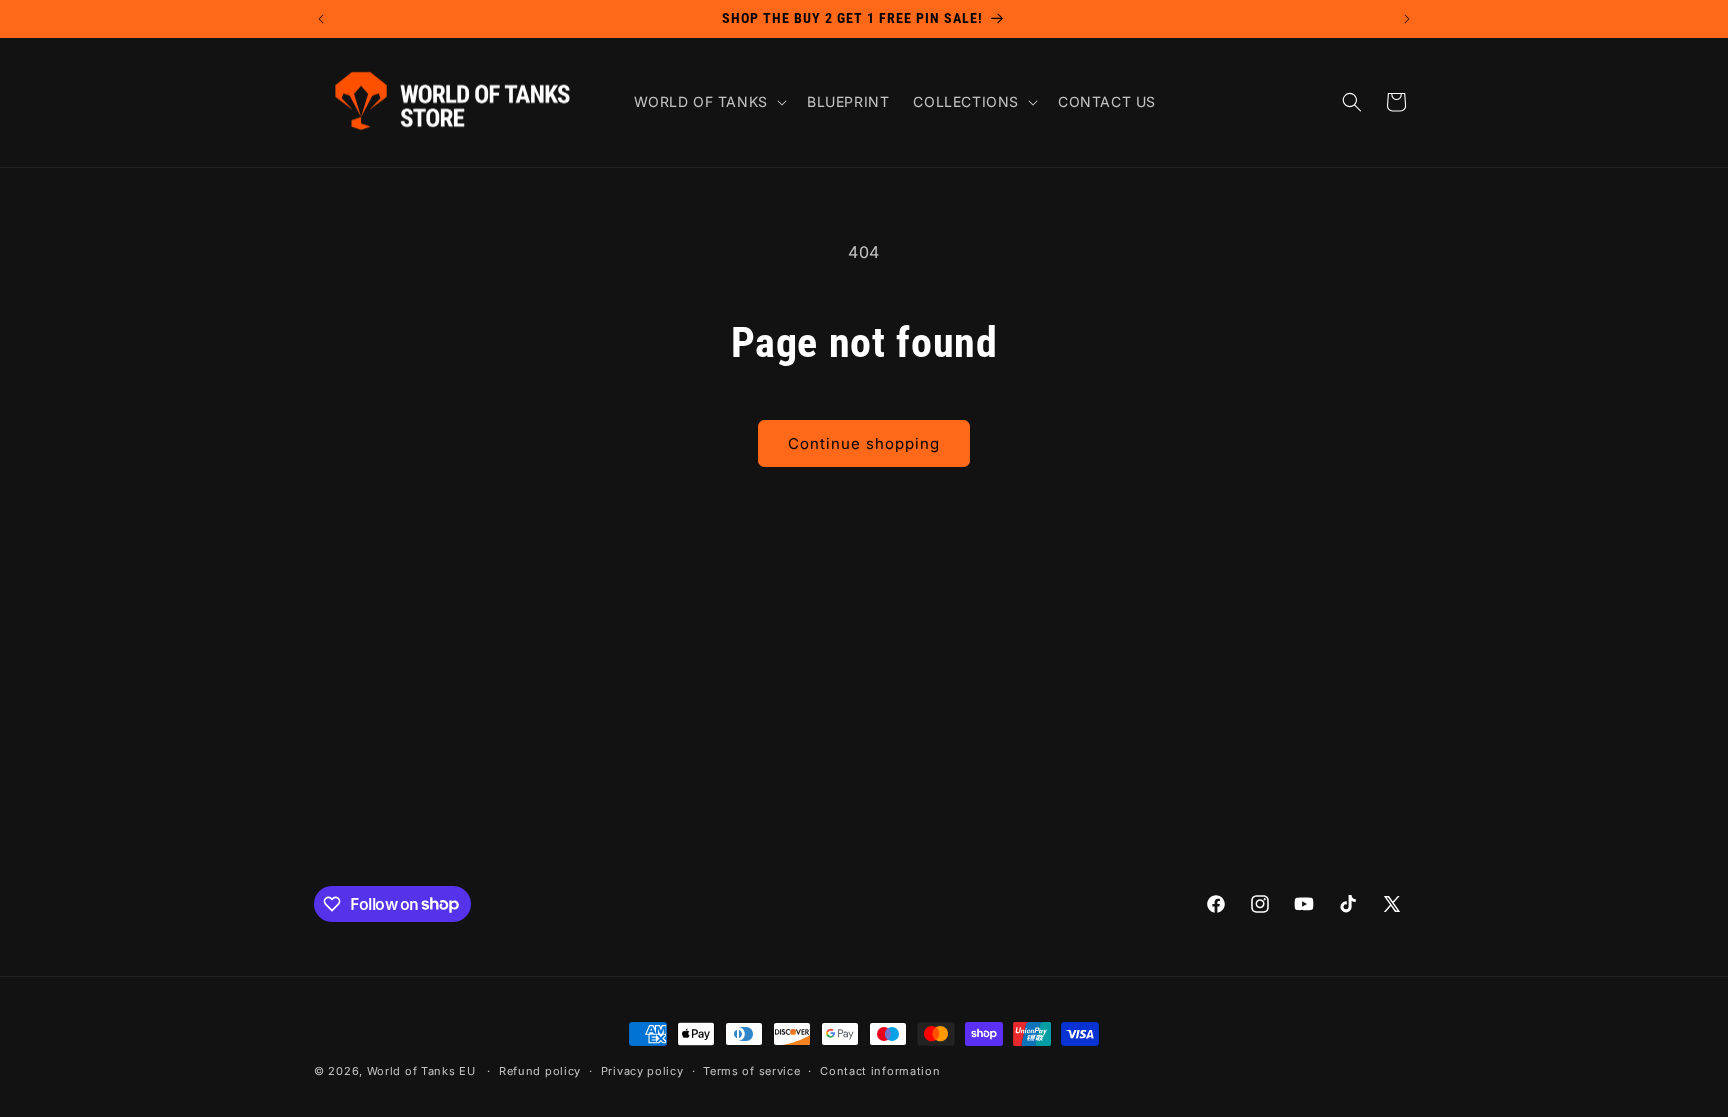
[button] (708, 102)
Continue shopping (864, 443)
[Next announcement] (1407, 19)
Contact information (880, 1071)
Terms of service (751, 1071)
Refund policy (540, 1071)
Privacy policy (642, 1071)
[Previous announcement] (321, 19)
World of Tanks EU (421, 1071)
